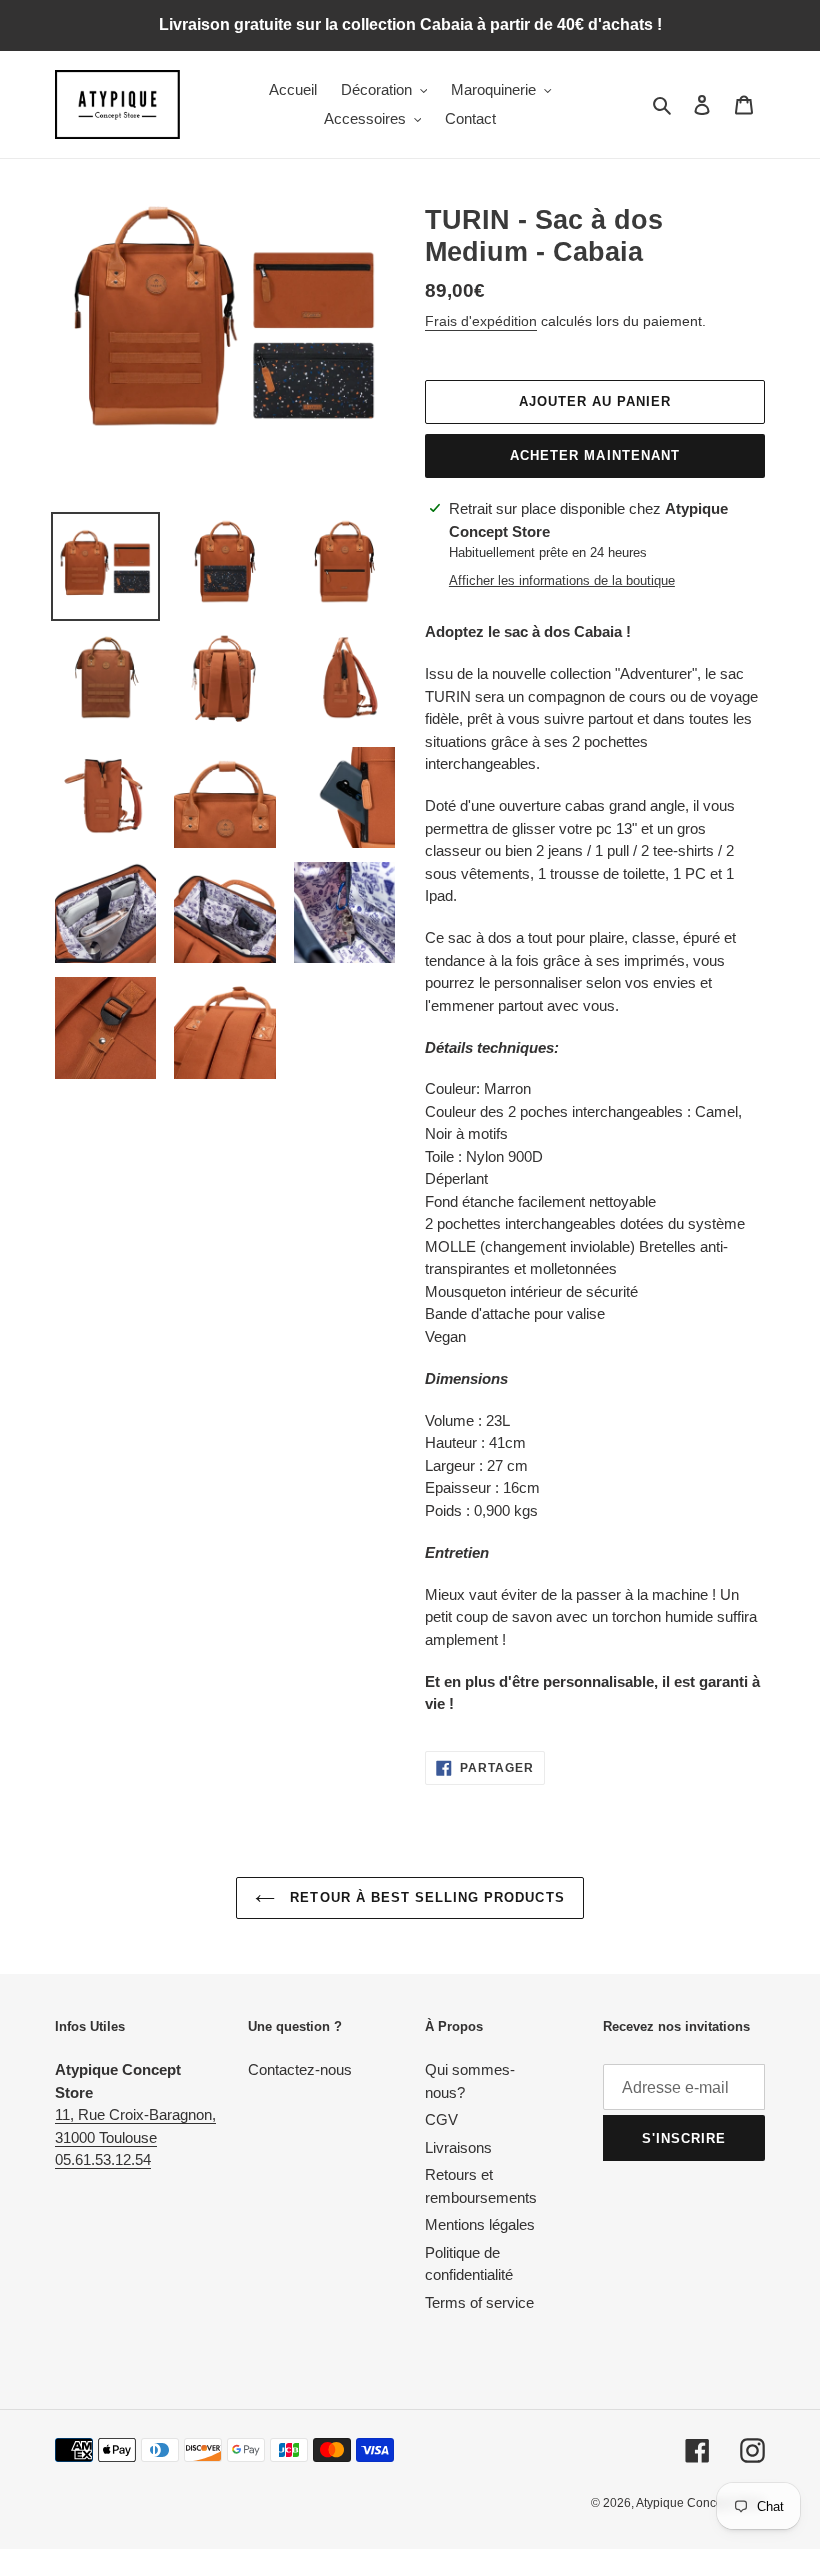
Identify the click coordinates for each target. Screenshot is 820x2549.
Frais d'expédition (481, 321)
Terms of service (479, 2302)
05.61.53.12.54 (103, 2159)
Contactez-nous (300, 2069)
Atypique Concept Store (700, 2503)
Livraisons (458, 2147)
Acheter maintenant (595, 455)
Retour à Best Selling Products (424, 1897)
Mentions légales (480, 2224)
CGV (441, 2119)
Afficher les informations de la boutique (562, 580)
